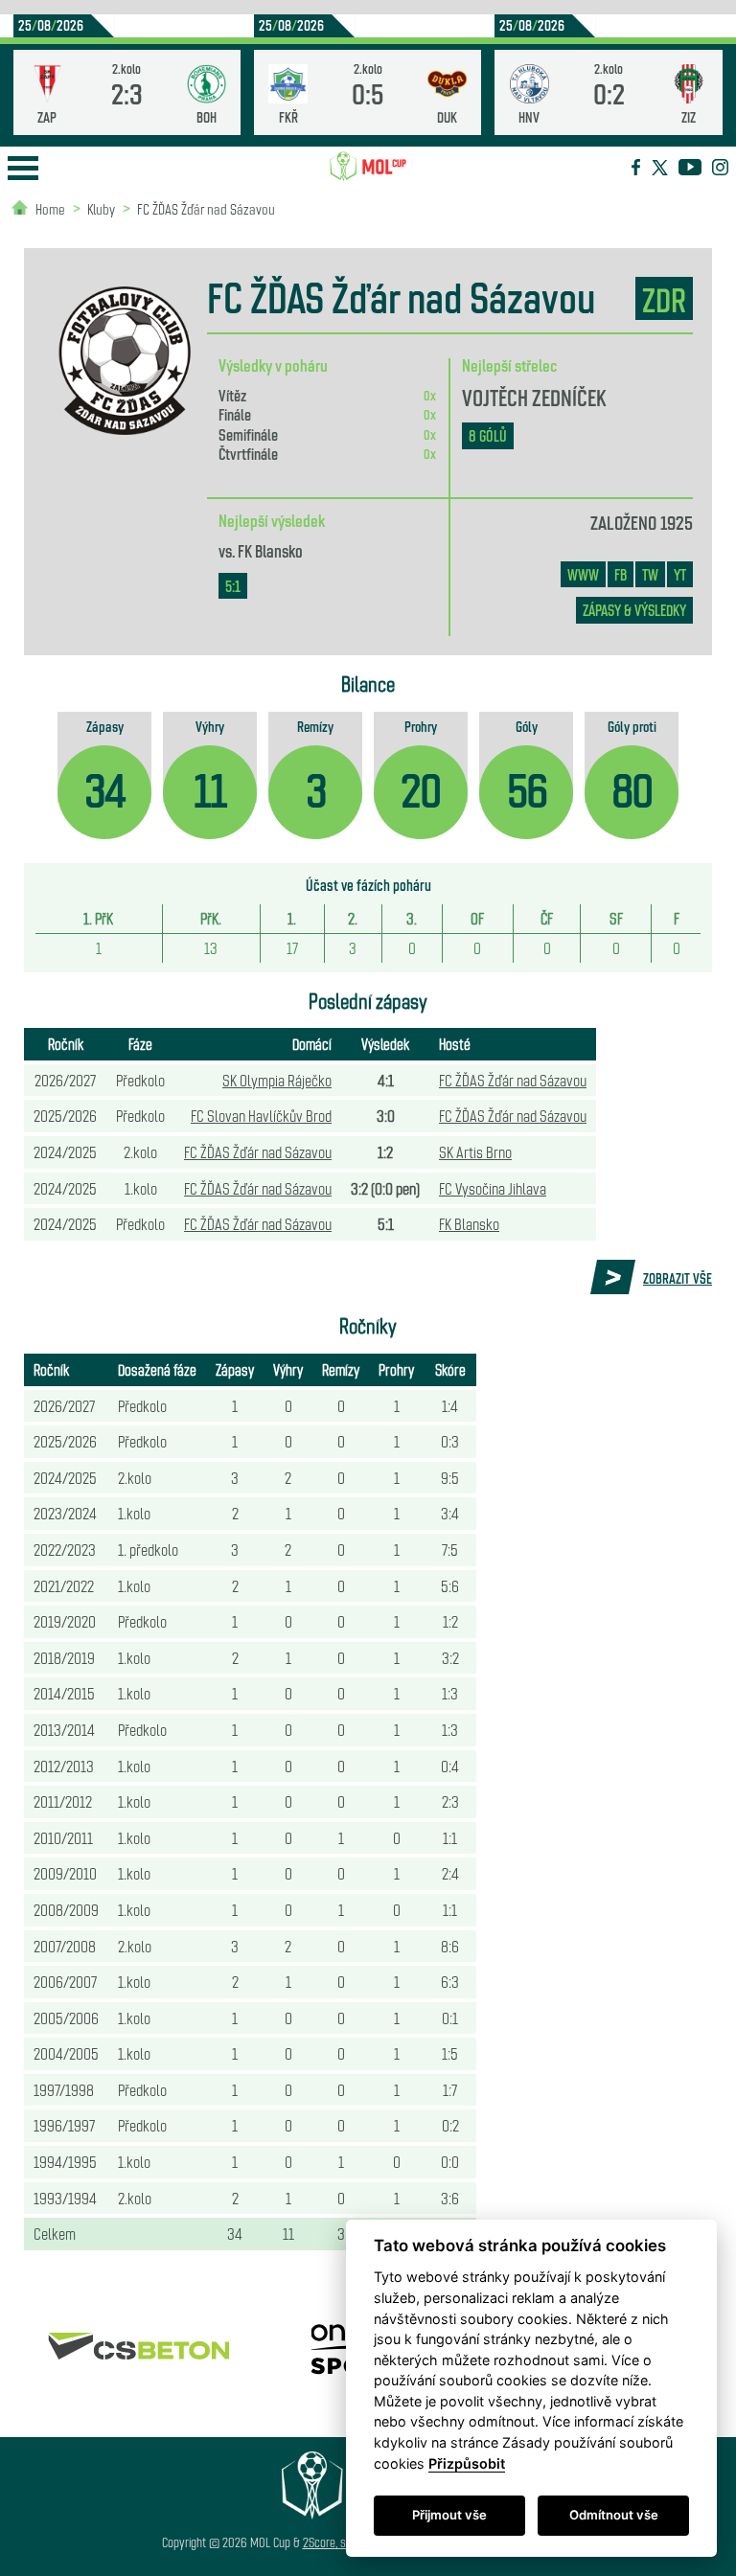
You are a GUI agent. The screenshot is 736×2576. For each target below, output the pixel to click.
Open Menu (23, 168)
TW (650, 574)
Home (50, 208)
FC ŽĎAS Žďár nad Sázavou (206, 208)
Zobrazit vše (678, 1278)
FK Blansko (270, 550)
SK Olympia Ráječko (277, 1080)
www (583, 574)
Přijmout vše (449, 2515)
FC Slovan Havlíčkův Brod (261, 1115)
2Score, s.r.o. (333, 2542)
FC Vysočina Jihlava (493, 1188)
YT (680, 574)
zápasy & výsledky (634, 610)
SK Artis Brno (475, 1151)
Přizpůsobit (467, 2463)
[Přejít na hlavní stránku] (368, 167)
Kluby (101, 208)
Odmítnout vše (614, 2515)
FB (621, 574)
